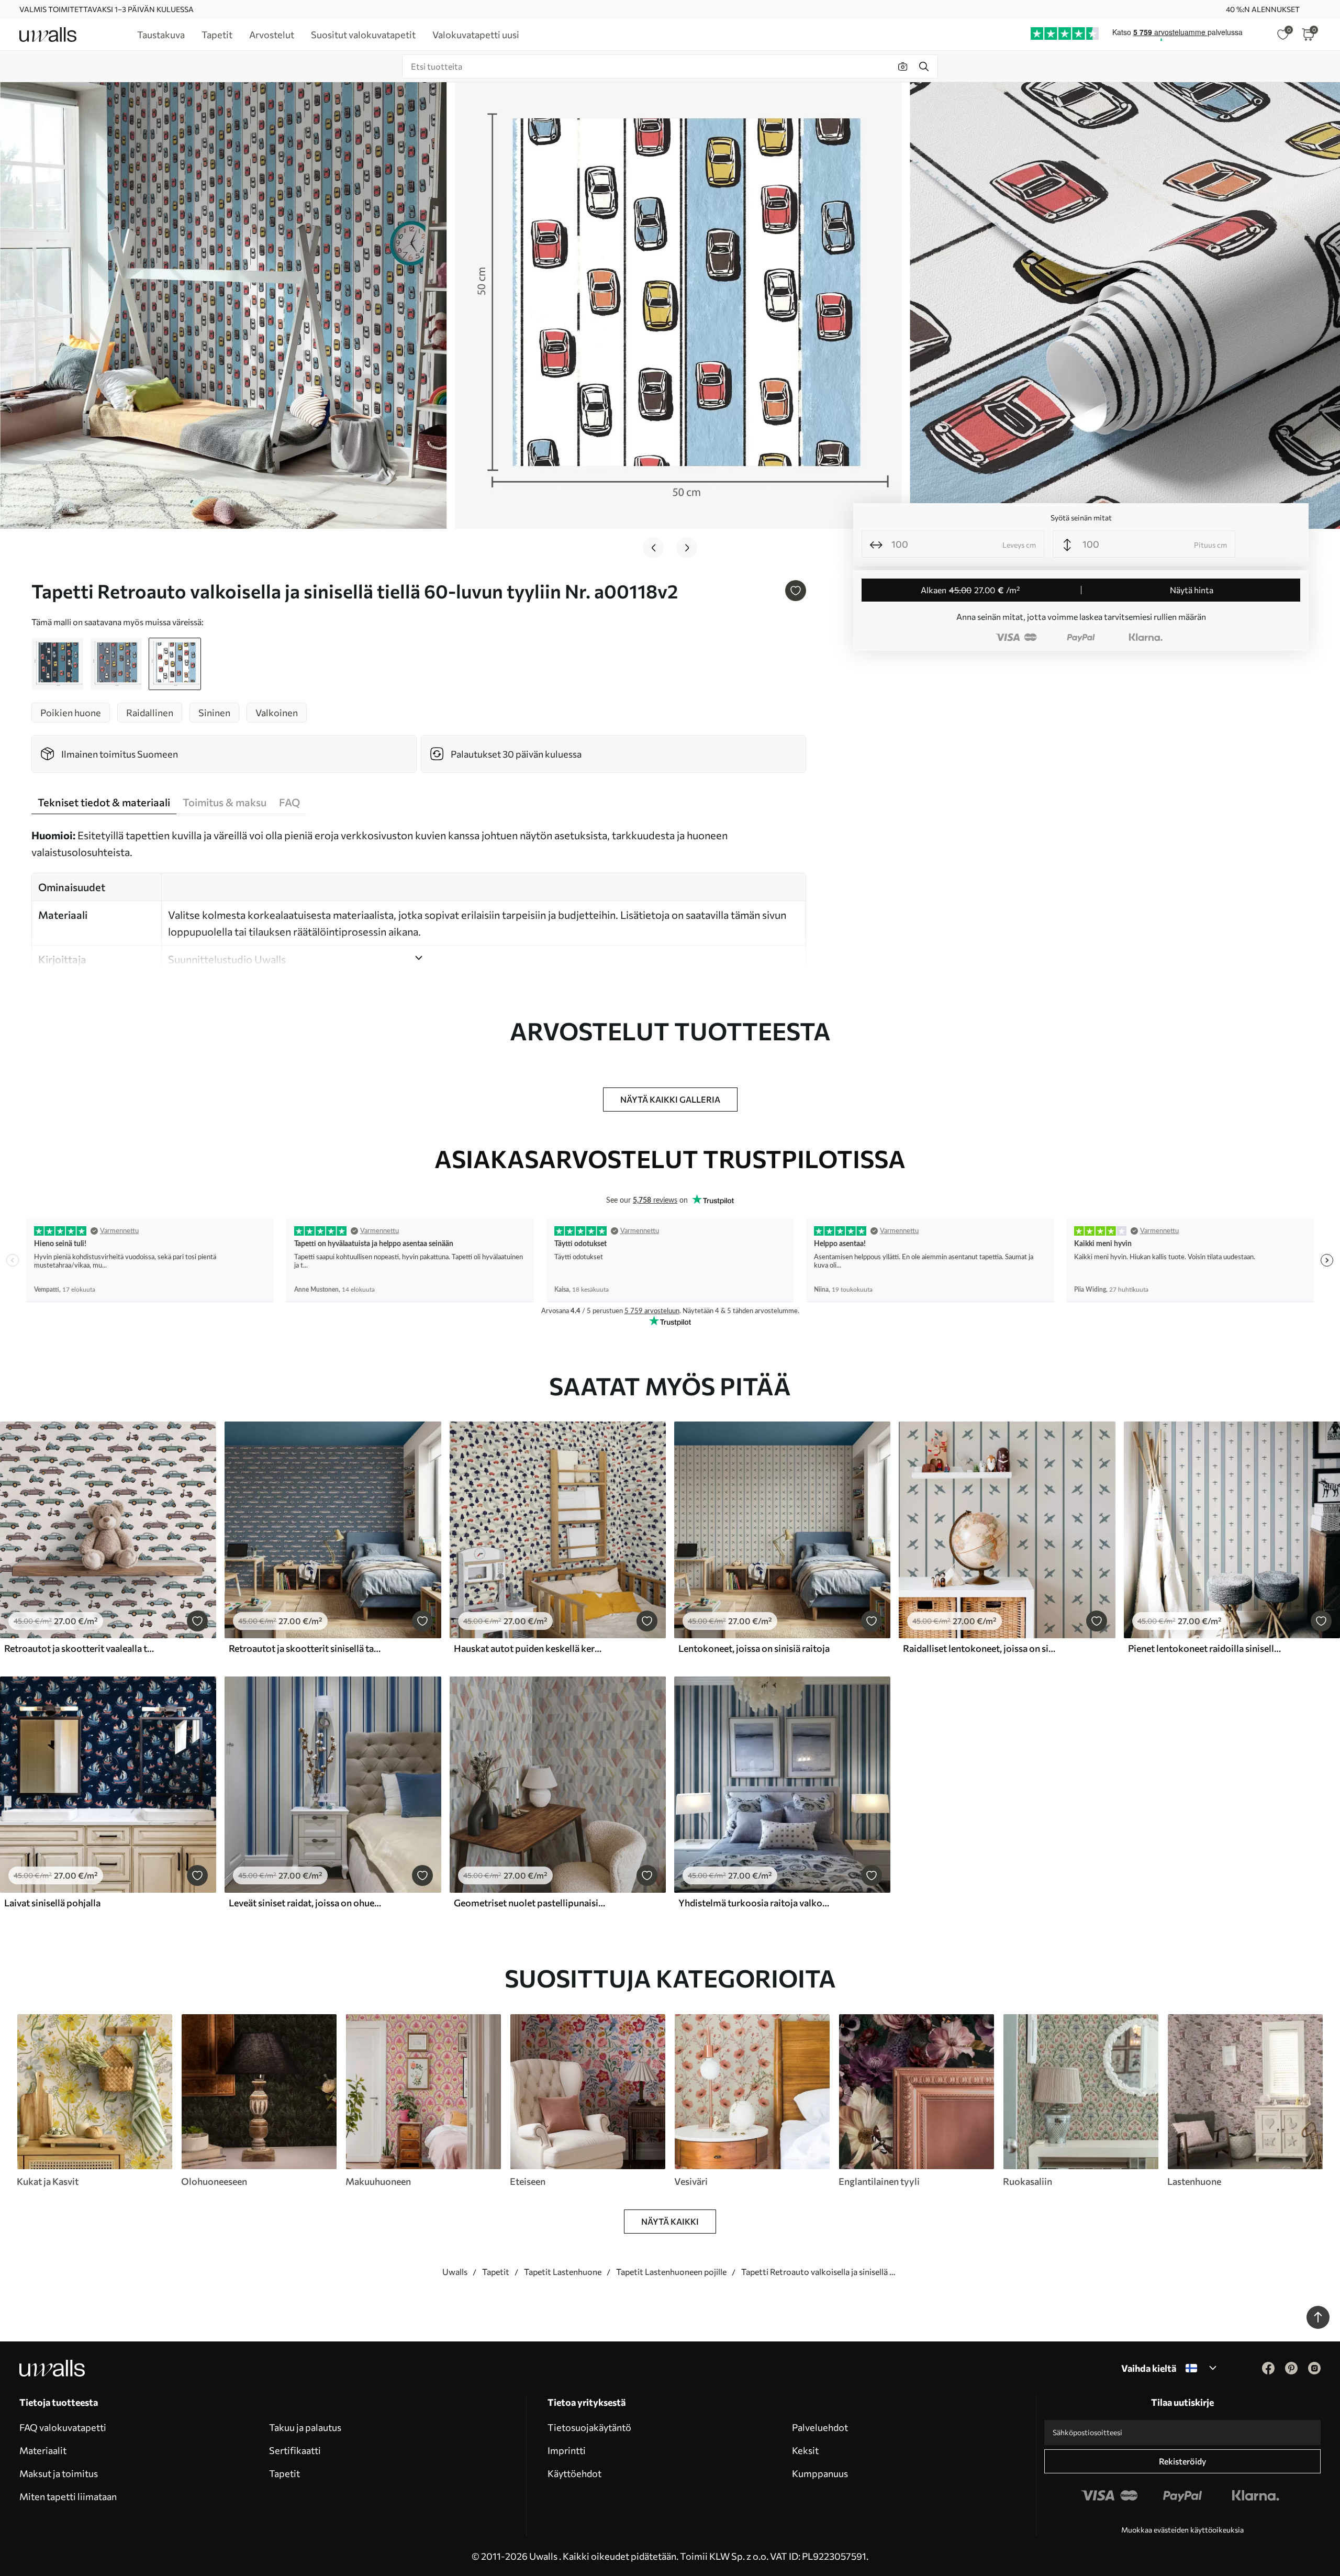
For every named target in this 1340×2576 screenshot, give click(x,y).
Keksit (805, 2450)
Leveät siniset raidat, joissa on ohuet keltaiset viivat (305, 1903)
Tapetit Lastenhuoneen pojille (671, 2272)
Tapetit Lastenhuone (563, 2272)
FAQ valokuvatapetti (63, 2427)
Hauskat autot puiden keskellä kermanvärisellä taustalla (530, 1648)
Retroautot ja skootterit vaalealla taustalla (81, 1648)
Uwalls (455, 2272)
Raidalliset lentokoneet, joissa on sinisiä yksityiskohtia (979, 1648)
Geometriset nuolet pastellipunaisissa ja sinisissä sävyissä (530, 1903)
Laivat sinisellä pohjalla (52, 1903)
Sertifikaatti (295, 2450)
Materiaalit (43, 2450)
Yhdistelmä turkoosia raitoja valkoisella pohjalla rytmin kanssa (755, 1903)
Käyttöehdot (574, 2473)
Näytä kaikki (670, 2221)
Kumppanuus (820, 2473)
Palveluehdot (820, 2427)
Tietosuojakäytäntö (589, 2427)
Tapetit (496, 2272)
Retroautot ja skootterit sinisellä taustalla (305, 1648)
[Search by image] (903, 66)
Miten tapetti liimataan (68, 2496)
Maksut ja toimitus (59, 2473)
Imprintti (567, 2450)
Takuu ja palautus (305, 2427)
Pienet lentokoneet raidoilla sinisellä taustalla (1204, 1648)
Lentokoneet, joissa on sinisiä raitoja (754, 1648)
